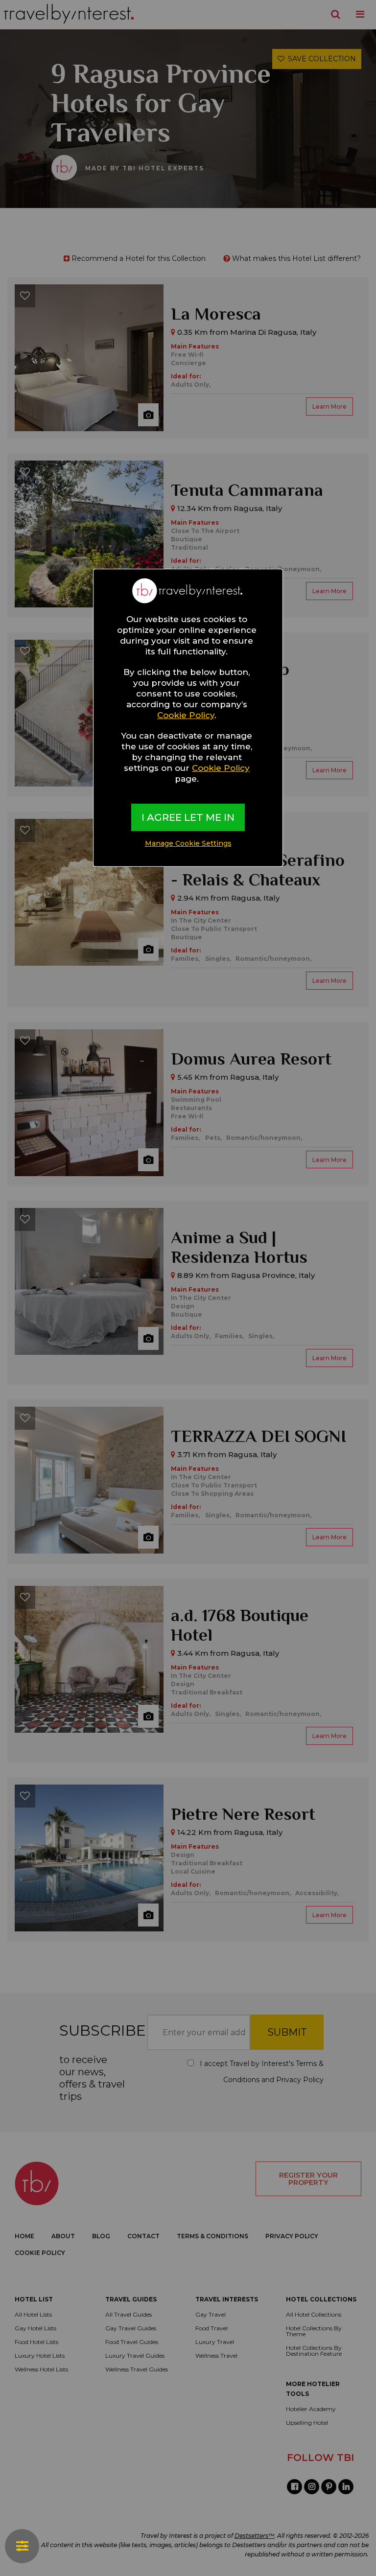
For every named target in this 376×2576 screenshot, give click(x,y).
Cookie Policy (186, 715)
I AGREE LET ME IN (188, 817)
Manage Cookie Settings (188, 843)
